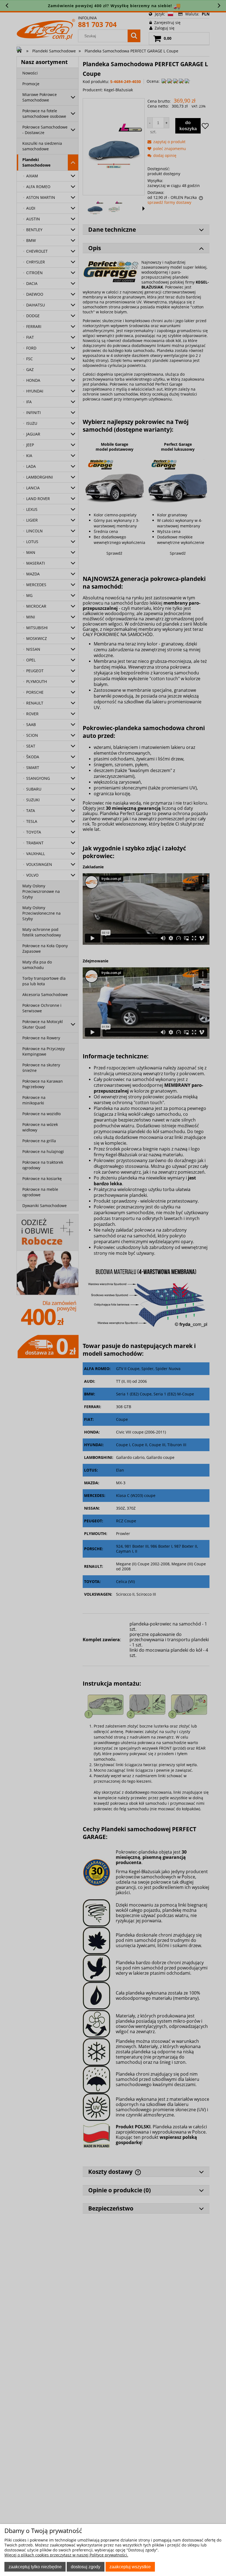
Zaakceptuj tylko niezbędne (35, 2567)
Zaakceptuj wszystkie (130, 2567)
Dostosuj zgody (86, 2567)
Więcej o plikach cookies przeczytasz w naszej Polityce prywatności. (66, 2555)
